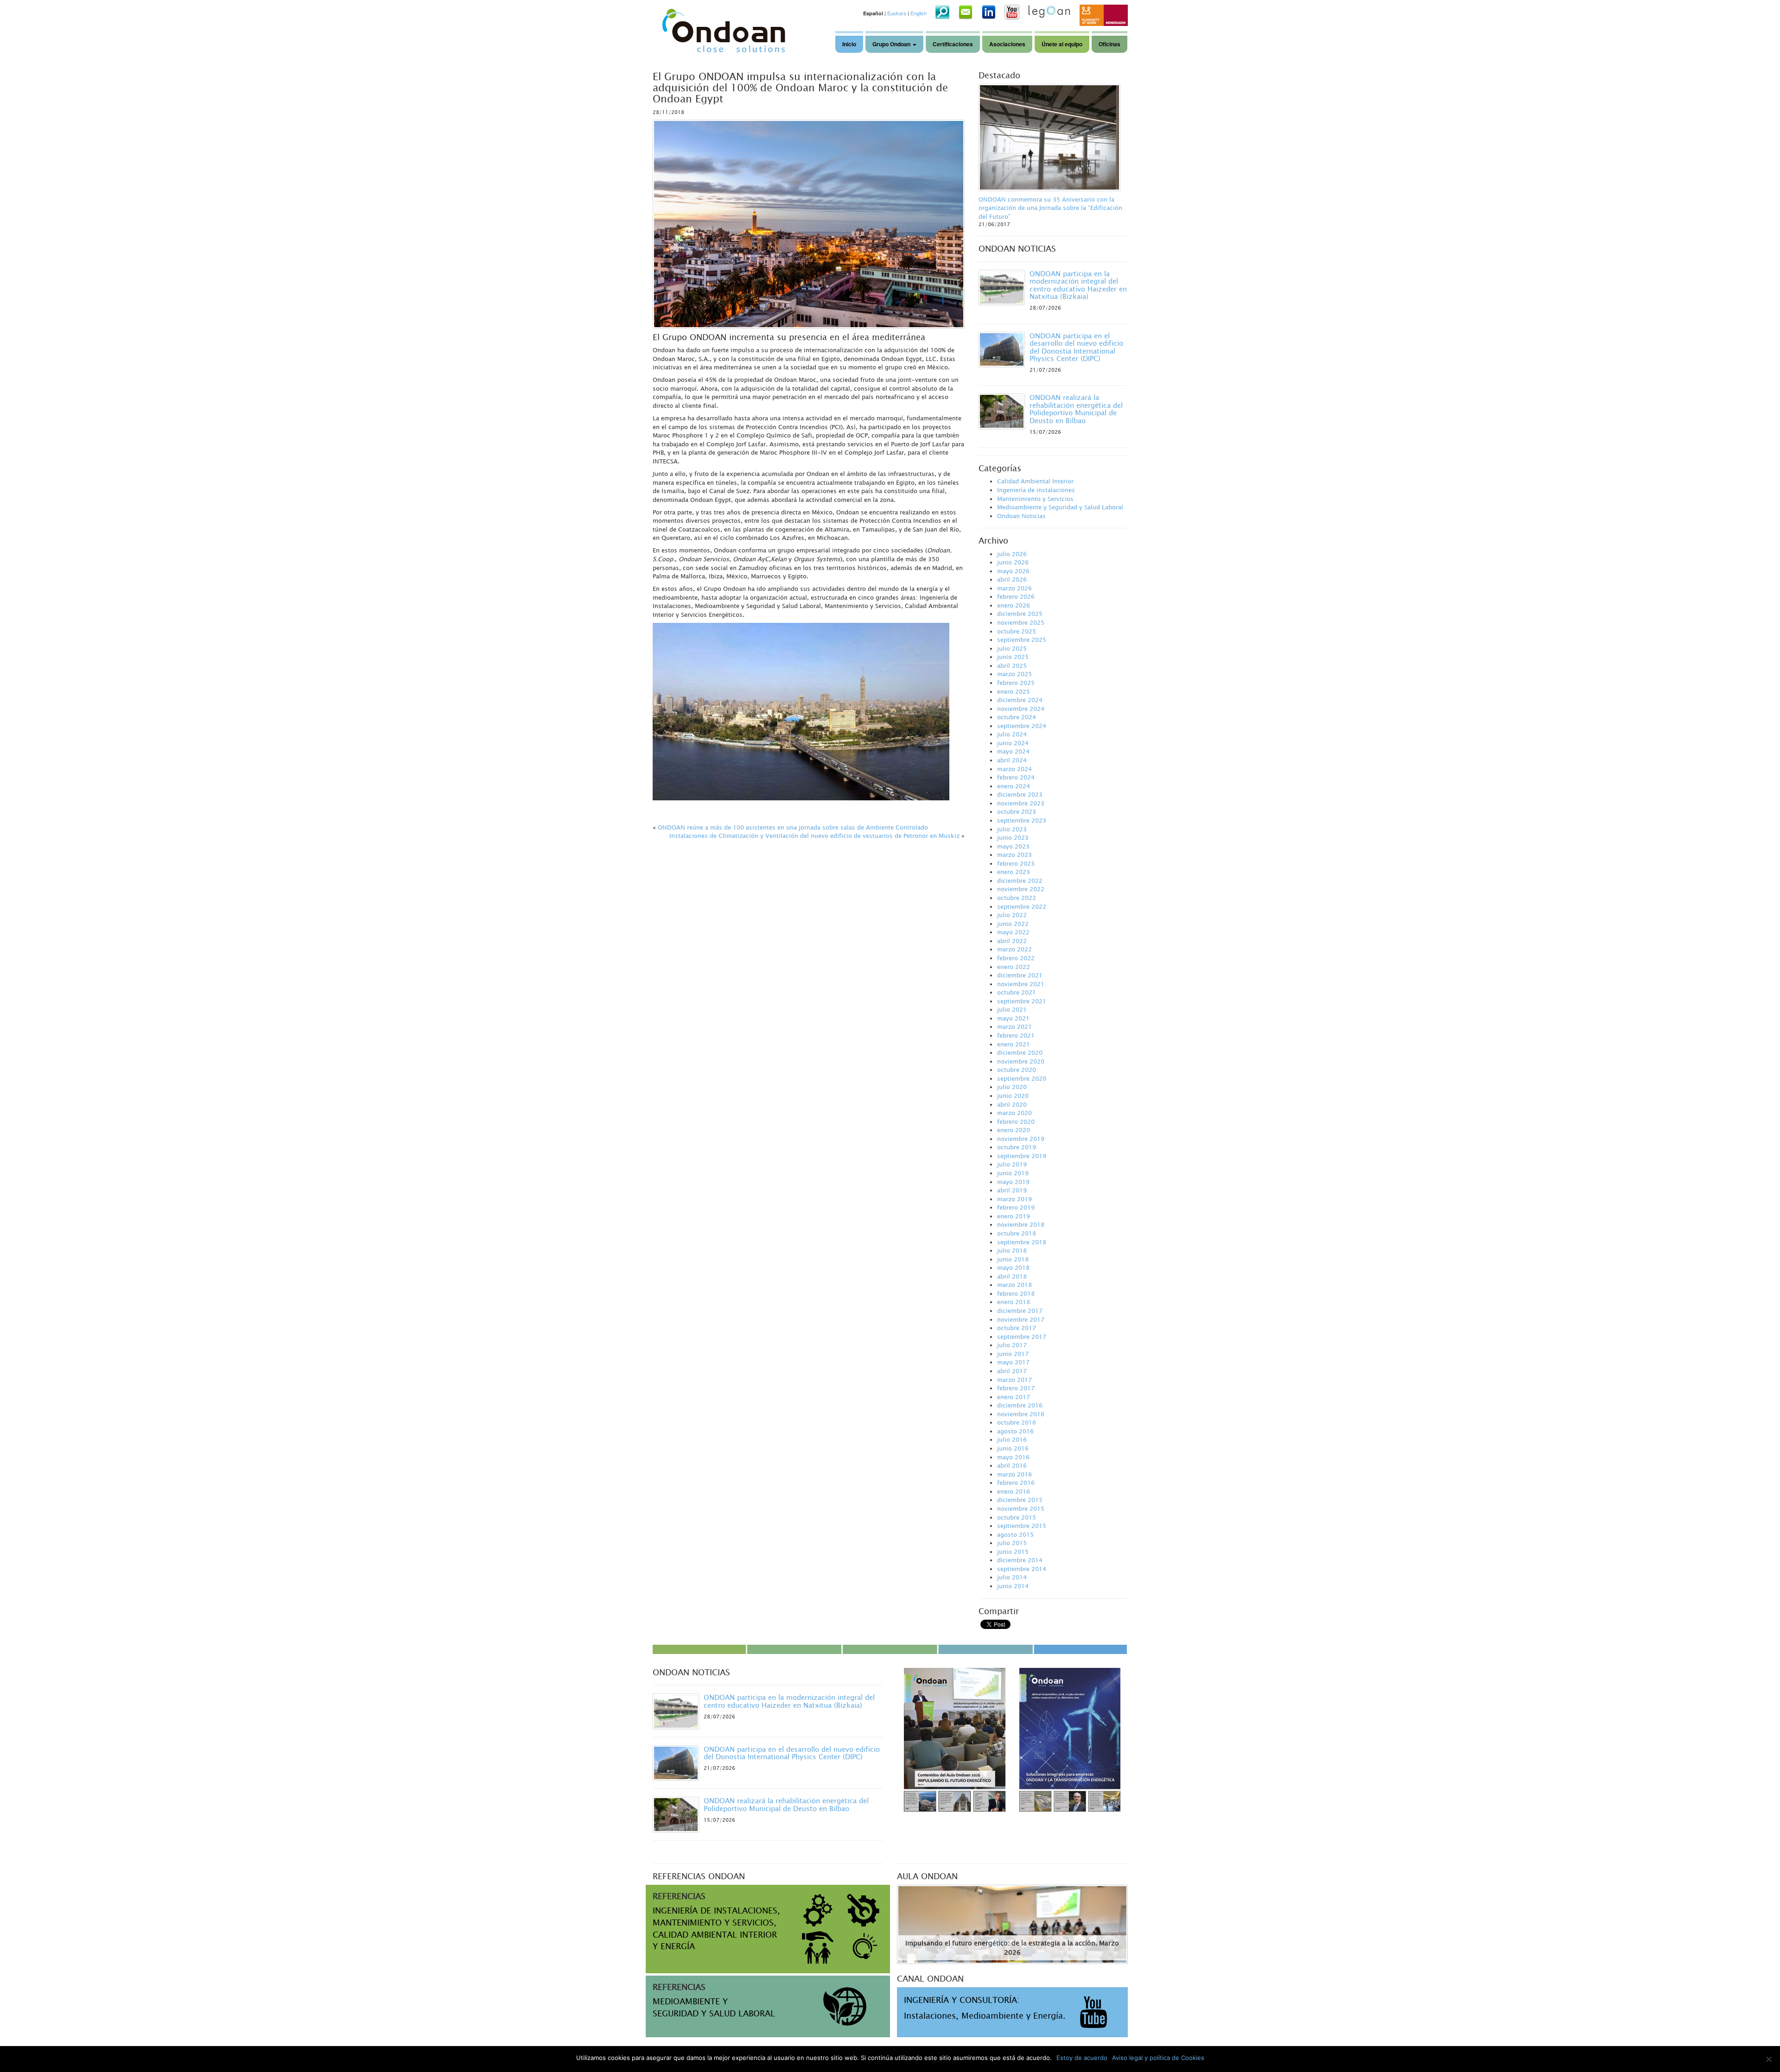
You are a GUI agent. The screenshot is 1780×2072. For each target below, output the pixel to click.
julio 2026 (1012, 554)
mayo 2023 (1013, 846)
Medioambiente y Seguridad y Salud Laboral (1060, 507)
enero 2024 (1014, 786)
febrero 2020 (1016, 1122)
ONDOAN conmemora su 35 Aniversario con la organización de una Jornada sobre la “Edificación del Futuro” (1050, 208)
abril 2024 (1012, 760)
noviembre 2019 (1021, 1139)
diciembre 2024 (1020, 700)
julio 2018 (1012, 1250)
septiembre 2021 (1022, 1001)
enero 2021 (1014, 1044)
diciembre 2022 (1020, 881)
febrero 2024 (1016, 777)
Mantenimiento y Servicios (1035, 499)
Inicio (849, 44)
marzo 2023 (1014, 855)
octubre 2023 (1017, 811)
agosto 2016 (1015, 1431)
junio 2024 (1013, 743)
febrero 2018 (1016, 1293)
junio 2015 (1013, 1552)
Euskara (897, 13)
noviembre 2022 (1021, 889)
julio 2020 (1012, 1087)
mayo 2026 (1013, 571)
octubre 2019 (1017, 1147)
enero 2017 (1014, 1397)
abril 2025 (1012, 665)
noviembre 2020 (1021, 1061)
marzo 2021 (1014, 1026)
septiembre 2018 (1022, 1242)
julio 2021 (1012, 1009)
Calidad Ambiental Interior (1035, 481)
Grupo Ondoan (892, 44)
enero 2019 (1014, 1216)
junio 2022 (1013, 924)
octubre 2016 (1017, 1422)
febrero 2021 (1016, 1035)
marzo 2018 (1014, 1285)
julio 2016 (1012, 1439)
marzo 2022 (1014, 949)
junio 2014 (1013, 1586)
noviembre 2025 (1021, 622)
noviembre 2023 (1021, 803)
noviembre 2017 (1021, 1319)
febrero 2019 (1016, 1207)
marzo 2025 (1014, 674)
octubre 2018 (1017, 1233)
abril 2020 (1012, 1104)
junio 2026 (1013, 562)
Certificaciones (953, 44)
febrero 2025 (1016, 683)
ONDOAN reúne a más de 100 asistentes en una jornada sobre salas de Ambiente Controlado (793, 827)
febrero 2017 (1016, 1388)
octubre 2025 (1017, 631)
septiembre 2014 (1022, 1569)
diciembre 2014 (1020, 1560)
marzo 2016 (1014, 1474)
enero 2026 (1014, 605)
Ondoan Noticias (1021, 516)
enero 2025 (1014, 691)
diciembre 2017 (1020, 1311)
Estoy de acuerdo (1082, 2058)
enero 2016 (1014, 1491)
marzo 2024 (1014, 769)
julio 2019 (1012, 1164)
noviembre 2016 (1021, 1414)
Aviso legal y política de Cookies (1158, 2058)
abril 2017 (1012, 1371)
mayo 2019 (1013, 1182)
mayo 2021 (1013, 1018)
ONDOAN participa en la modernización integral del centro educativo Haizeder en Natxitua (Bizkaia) (1078, 285)
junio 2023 (1013, 837)
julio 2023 (1012, 829)
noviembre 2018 (1021, 1224)
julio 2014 (1012, 1577)
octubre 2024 (1017, 717)
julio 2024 (1012, 734)
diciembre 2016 (1020, 1405)
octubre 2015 (1017, 1517)
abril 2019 (1012, 1190)
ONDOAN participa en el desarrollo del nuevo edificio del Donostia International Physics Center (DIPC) (1076, 347)
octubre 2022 (1017, 898)
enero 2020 (1014, 1130)
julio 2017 (1012, 1345)
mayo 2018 (1013, 1267)
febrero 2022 (1016, 958)
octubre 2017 (1017, 1328)
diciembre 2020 (1020, 1052)
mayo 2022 (1013, 932)
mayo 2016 (1013, 1457)
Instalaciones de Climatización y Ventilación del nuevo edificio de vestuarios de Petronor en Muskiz (814, 836)
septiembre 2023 (1022, 820)
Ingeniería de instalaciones (1036, 490)
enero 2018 (1014, 1302)
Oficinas (1109, 44)
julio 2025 (1012, 648)
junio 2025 (1013, 657)
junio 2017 (1013, 1354)
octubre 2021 (1017, 992)
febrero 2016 (1016, 1483)
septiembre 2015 (1022, 1526)
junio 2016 (1013, 1448)
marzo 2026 (1014, 588)
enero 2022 (1014, 967)
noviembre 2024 (1021, 709)
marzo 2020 (1014, 1113)
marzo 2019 (1014, 1199)
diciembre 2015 (1020, 1500)
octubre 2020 (1017, 1070)
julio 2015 (1012, 1543)
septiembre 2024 (1022, 726)
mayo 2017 (1013, 1362)
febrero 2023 (1016, 863)
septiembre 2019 (1022, 1156)
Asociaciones (1007, 44)
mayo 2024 (1013, 751)
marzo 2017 (1014, 1380)
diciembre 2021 (1020, 975)
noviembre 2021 (1021, 984)
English (919, 13)
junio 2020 (1013, 1096)
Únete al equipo (1062, 44)
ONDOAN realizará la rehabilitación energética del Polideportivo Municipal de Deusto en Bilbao (1076, 409)
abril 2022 (1012, 941)
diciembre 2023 (1020, 794)
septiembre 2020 (1022, 1078)
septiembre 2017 (1022, 1337)
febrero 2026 (1016, 596)
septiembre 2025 (1022, 640)
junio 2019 (1013, 1173)
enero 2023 (1014, 872)
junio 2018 (1013, 1259)
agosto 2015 (1015, 1534)
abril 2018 (1012, 1276)
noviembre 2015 (1021, 1508)
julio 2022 (1012, 915)
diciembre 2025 (1020, 614)
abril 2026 (1012, 579)
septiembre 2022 (1022, 906)
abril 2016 (1012, 1465)
